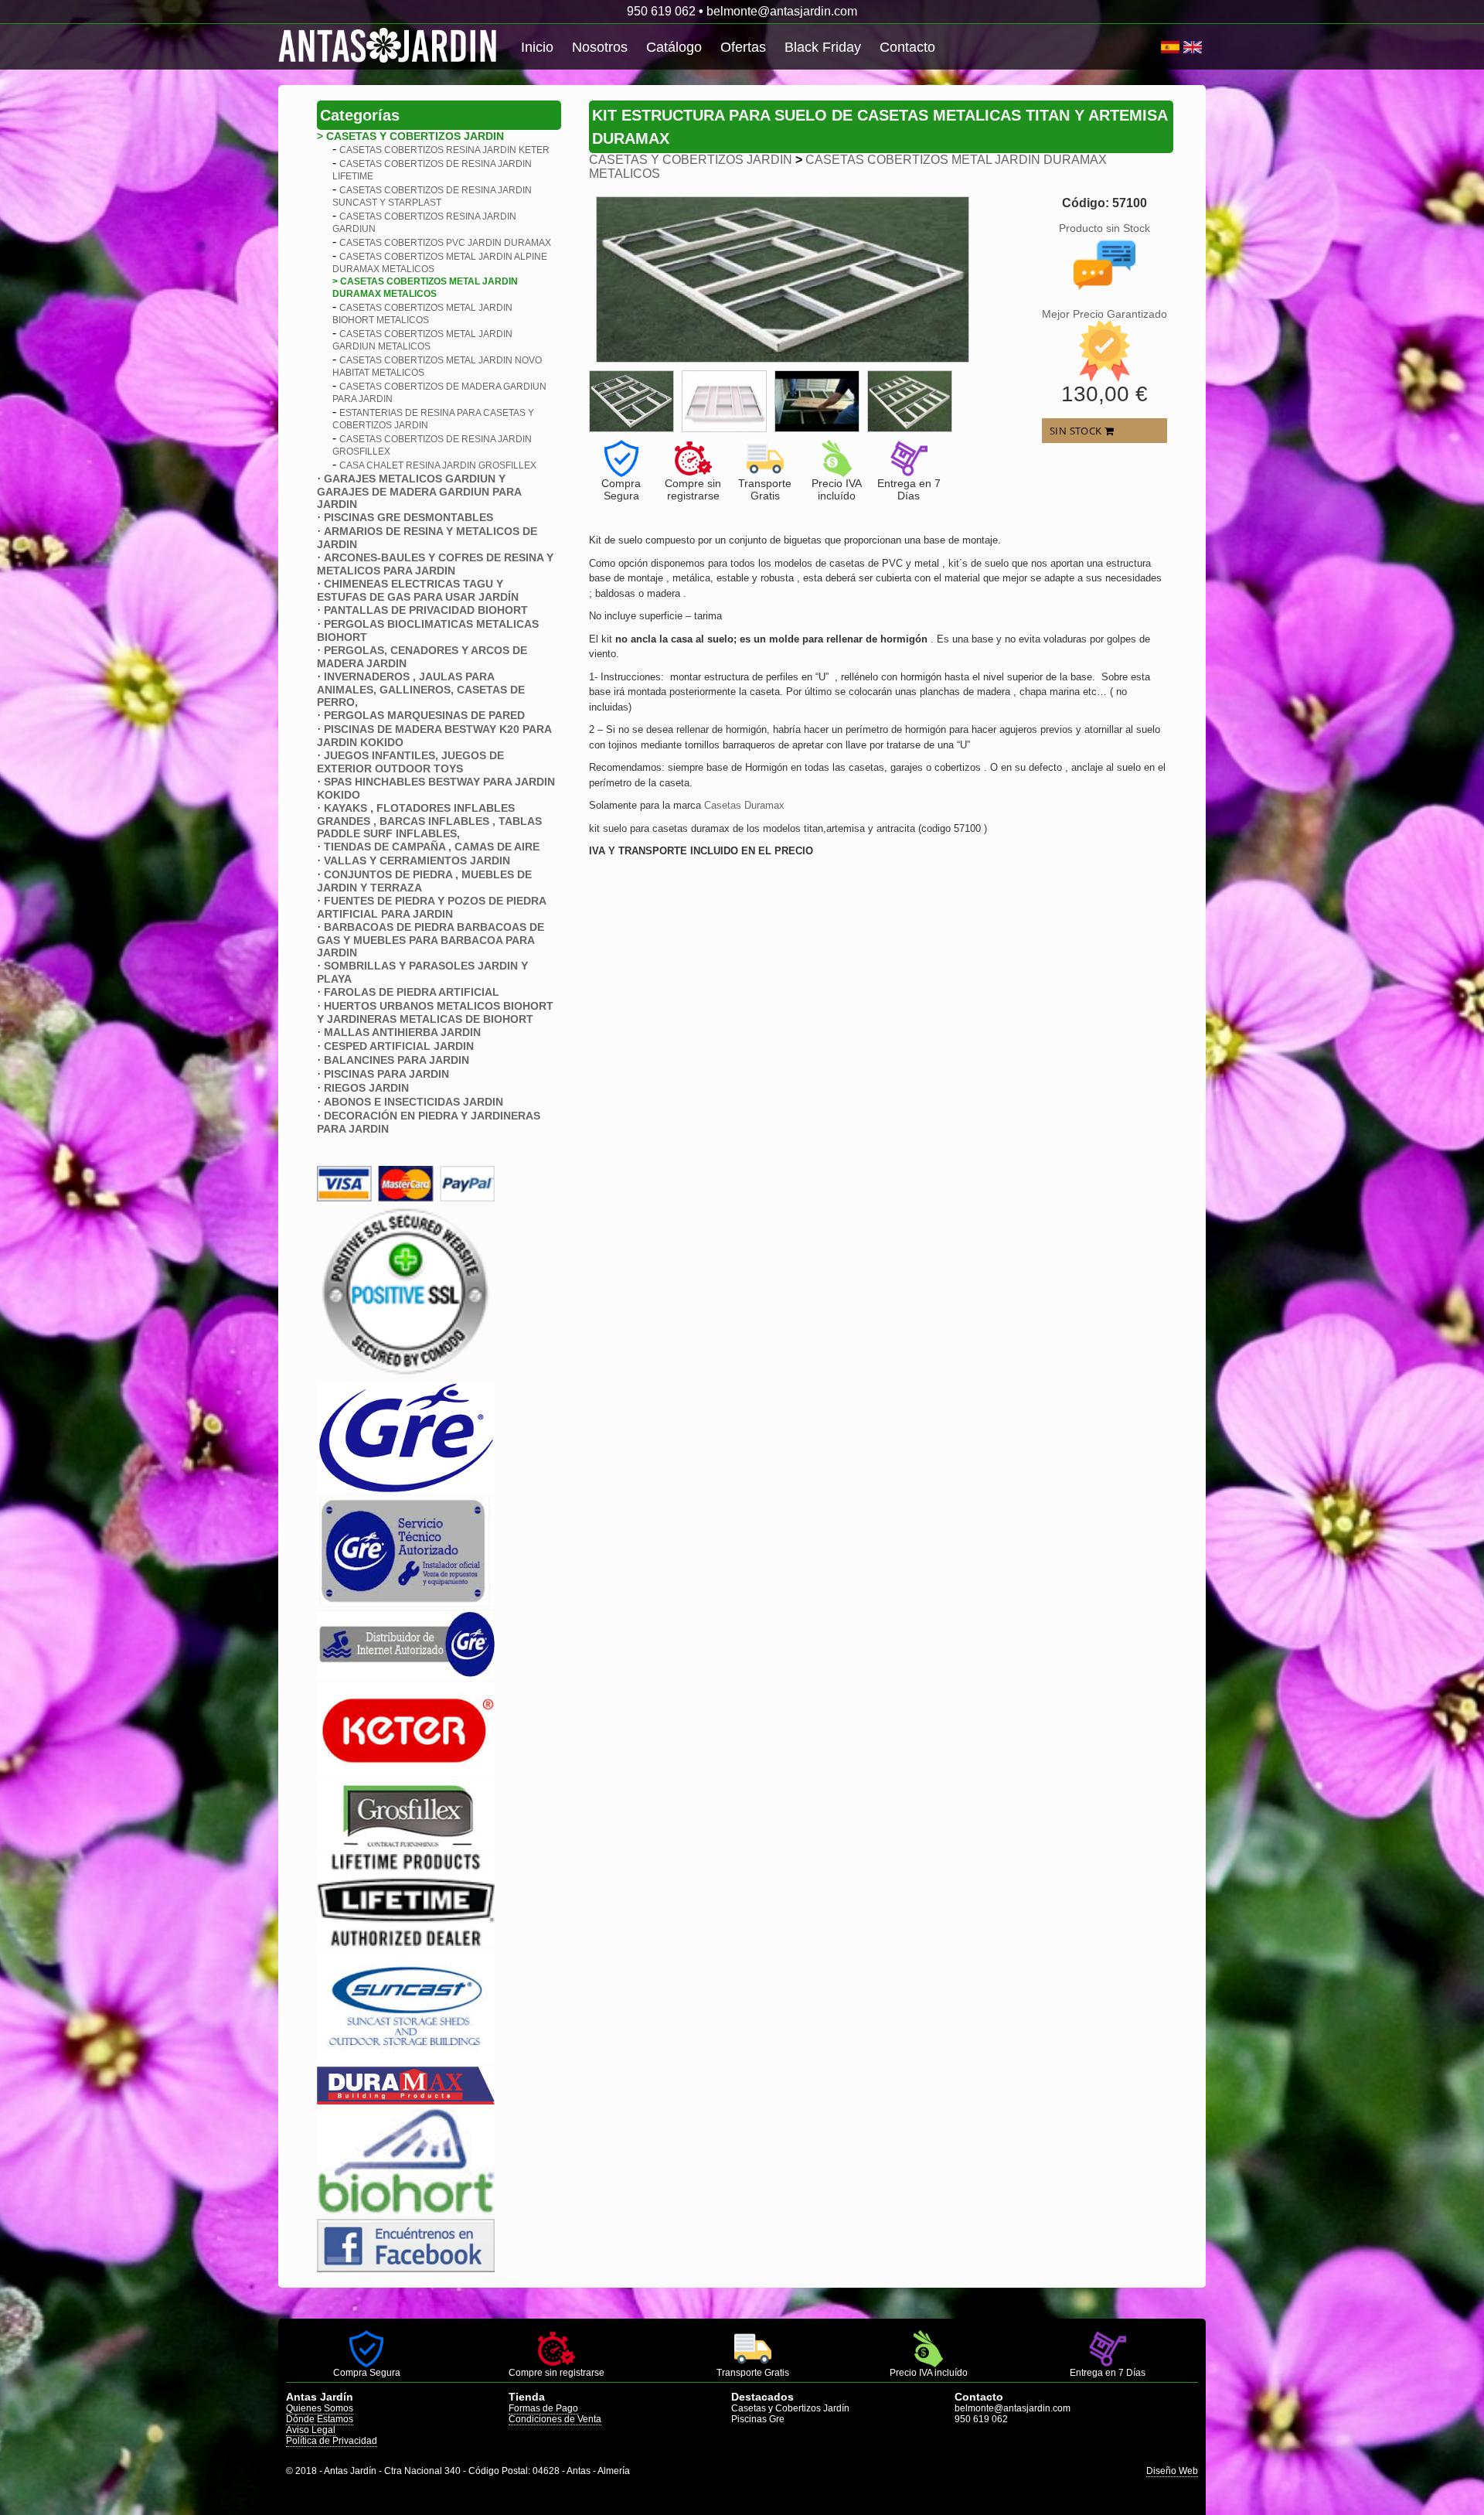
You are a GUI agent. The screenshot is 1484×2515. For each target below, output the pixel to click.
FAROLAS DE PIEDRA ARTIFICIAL (412, 992)
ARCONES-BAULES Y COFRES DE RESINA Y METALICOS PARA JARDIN (435, 564)
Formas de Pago (543, 2408)
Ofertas (743, 47)
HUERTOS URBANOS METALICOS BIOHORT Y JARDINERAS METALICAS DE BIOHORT (435, 1012)
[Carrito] (1159, 47)
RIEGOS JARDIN (366, 1088)
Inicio (537, 47)
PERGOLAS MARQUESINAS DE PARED (424, 715)
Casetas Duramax (744, 805)
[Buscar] (1155, 47)
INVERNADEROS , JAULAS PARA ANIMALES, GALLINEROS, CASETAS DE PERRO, (421, 689)
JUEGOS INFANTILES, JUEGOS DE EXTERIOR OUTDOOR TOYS (410, 762)
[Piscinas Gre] (406, 1489)
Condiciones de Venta (555, 2419)
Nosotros (600, 47)
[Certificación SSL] (406, 1373)
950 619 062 (661, 11)
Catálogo (674, 47)
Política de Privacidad (332, 2441)
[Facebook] (406, 2268)
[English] (1193, 47)
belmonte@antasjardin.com (782, 11)
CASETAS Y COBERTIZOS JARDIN (691, 160)
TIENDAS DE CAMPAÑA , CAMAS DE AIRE (432, 847)
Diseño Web (1172, 2471)
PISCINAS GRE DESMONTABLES (408, 517)
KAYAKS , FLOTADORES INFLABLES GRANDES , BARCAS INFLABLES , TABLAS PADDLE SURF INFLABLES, (429, 821)
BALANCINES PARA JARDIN (397, 1060)
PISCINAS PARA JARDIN (386, 1074)
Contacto (907, 47)
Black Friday (823, 47)
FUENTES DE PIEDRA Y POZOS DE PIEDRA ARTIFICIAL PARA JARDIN (431, 907)
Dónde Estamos (320, 2419)
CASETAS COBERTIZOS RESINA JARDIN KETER (444, 150)
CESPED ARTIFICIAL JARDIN (399, 1046)
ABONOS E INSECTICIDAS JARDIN (414, 1102)
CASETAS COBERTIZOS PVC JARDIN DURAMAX (445, 243)
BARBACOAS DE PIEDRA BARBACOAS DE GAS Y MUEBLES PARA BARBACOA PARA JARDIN (431, 940)
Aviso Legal (311, 2430)
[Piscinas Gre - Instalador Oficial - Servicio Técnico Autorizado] (406, 1674)
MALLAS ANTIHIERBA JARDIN (402, 1032)
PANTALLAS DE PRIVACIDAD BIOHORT (426, 610)
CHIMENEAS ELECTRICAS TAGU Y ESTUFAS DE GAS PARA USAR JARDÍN (418, 590)
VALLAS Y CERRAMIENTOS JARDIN (417, 860)
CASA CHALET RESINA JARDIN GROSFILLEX (438, 465)
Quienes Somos (320, 2408)
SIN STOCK (1077, 431)
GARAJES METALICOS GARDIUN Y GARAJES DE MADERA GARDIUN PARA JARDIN (419, 491)
